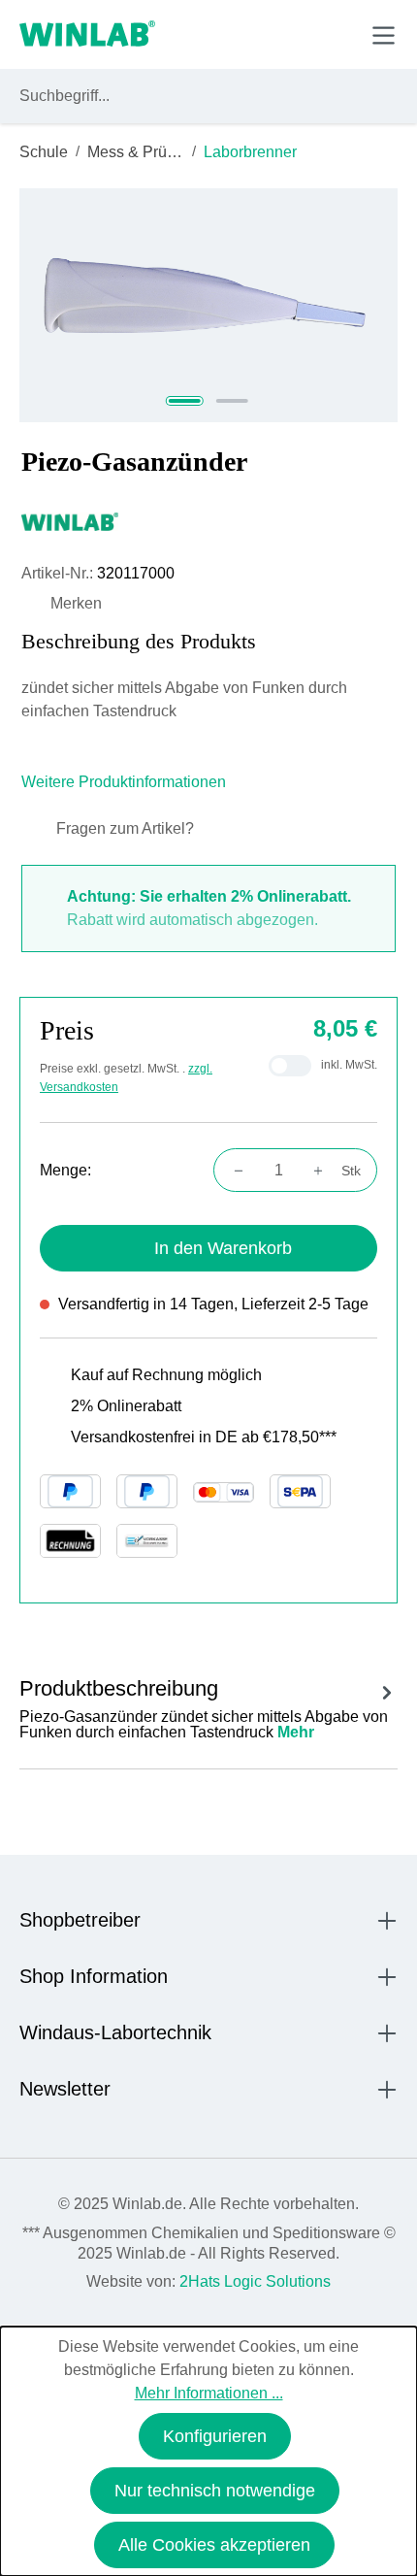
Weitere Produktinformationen (126, 782)
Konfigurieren (215, 2436)
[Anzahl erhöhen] (324, 1171)
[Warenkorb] (338, 34)
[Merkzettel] (294, 34)
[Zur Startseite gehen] (87, 35)
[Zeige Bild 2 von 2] (232, 401)
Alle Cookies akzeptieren (214, 2545)
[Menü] (384, 35)
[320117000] (208, 305)
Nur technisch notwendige (215, 2491)
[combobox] (191, 96)
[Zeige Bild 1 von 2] (185, 401)
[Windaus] (208, 521)
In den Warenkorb (223, 1248)
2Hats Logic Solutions (255, 2281)
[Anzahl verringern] (233, 1171)
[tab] (208, 1706)
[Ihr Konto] (249, 34)
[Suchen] (379, 96)
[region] (208, 305)
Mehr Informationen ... (209, 2393)
